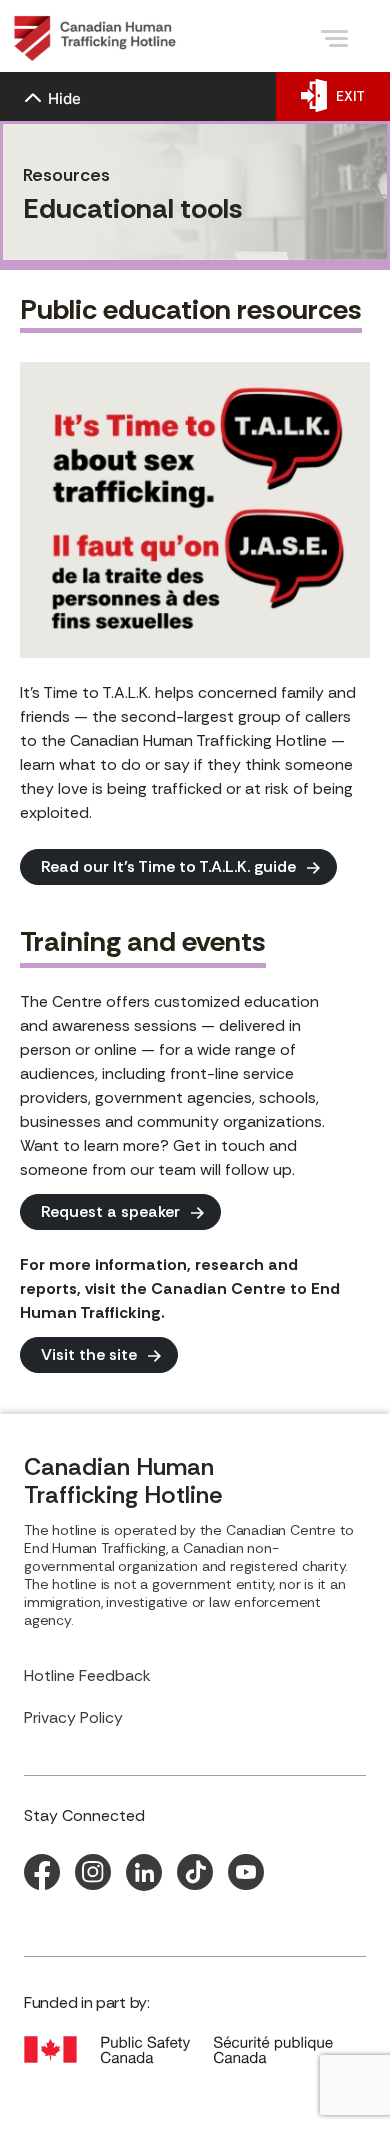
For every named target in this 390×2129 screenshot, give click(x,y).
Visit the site (89, 1354)
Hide (64, 98)
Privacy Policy (73, 1717)
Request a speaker (110, 1211)
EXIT (350, 96)
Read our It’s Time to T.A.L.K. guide (168, 866)
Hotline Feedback (87, 1675)
